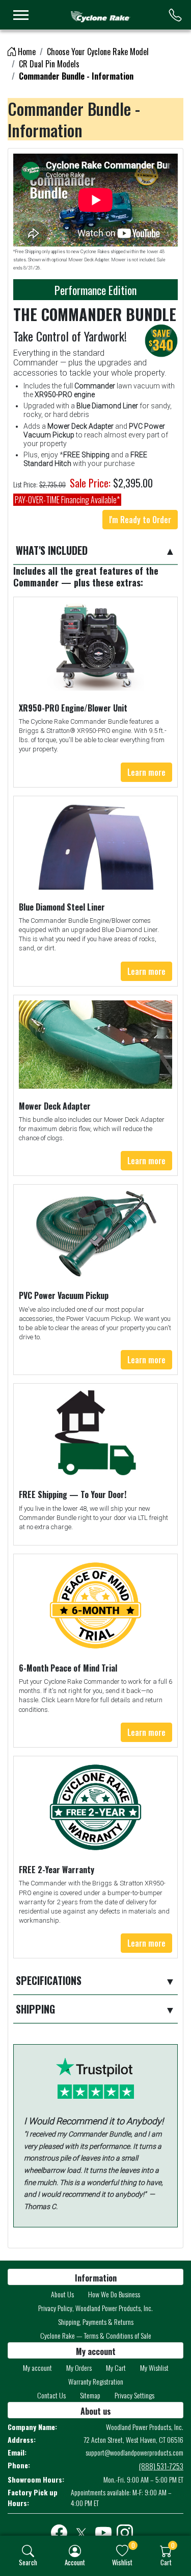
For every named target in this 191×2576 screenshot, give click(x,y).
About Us (62, 2294)
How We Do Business (114, 2294)
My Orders (79, 2368)
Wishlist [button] (122, 2562)
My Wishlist (154, 2368)
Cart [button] (166, 2562)
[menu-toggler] (21, 15)
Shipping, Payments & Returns (96, 2322)
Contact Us (51, 2395)
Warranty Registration (96, 2381)
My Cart (116, 2368)
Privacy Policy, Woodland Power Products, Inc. (95, 2308)
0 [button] (133, 2545)
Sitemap (90, 2395)
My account (37, 2368)
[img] (28, 2551)
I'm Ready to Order (140, 520)
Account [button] (75, 2562)
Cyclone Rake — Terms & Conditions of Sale (96, 2335)
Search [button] (28, 2562)
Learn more (146, 772)
